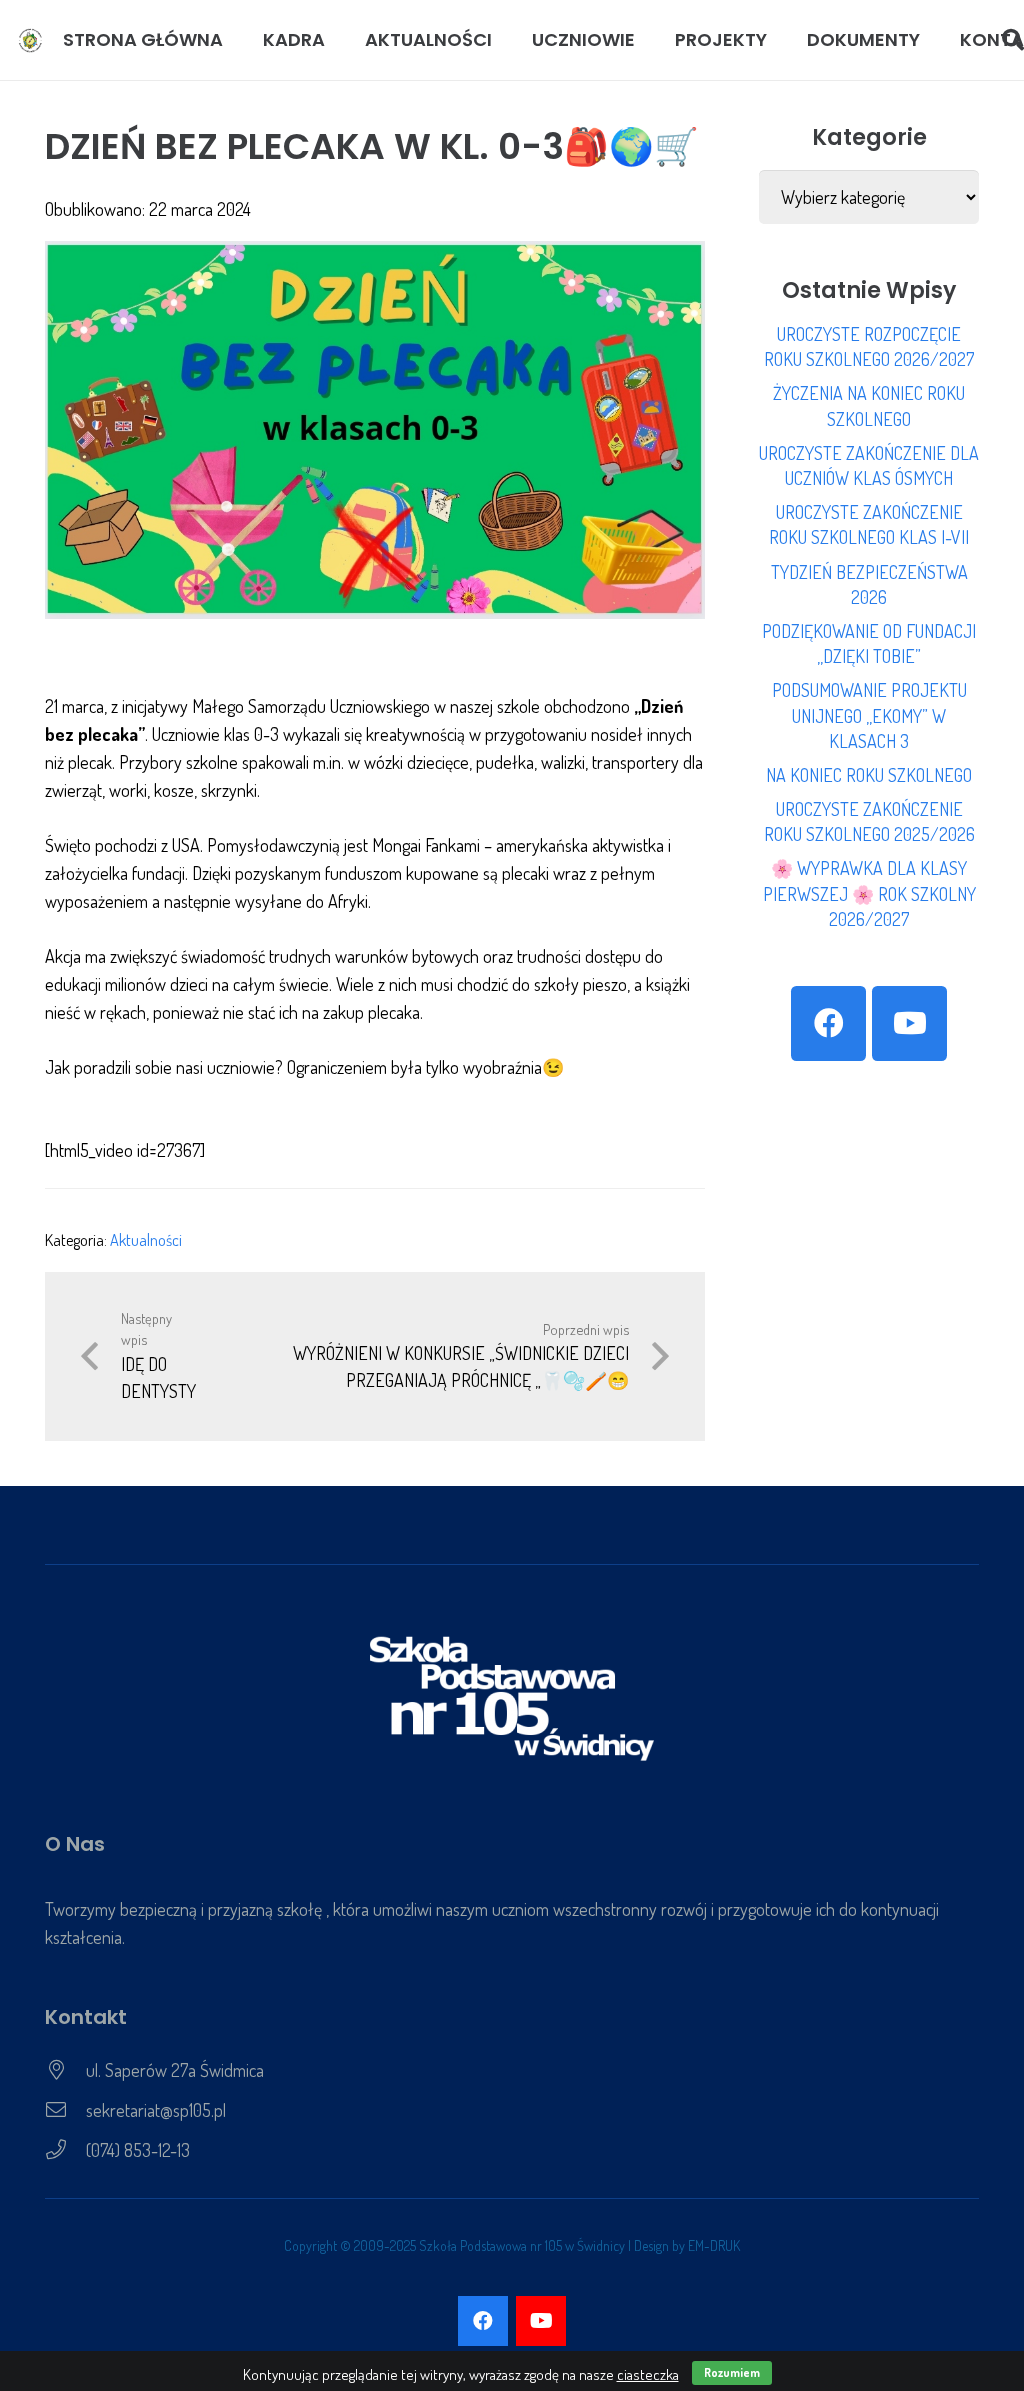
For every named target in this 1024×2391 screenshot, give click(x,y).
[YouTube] (909, 1023)
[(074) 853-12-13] (65, 2150)
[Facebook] (828, 1023)
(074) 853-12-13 (138, 2150)
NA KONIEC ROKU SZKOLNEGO (869, 775)
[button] (336, 40)
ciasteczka (648, 2374)
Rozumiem (732, 2372)
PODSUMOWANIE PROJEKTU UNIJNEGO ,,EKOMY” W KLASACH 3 (869, 715)
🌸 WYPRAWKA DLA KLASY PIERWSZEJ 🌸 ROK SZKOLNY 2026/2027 (869, 893)
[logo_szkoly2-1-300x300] (30, 40)
